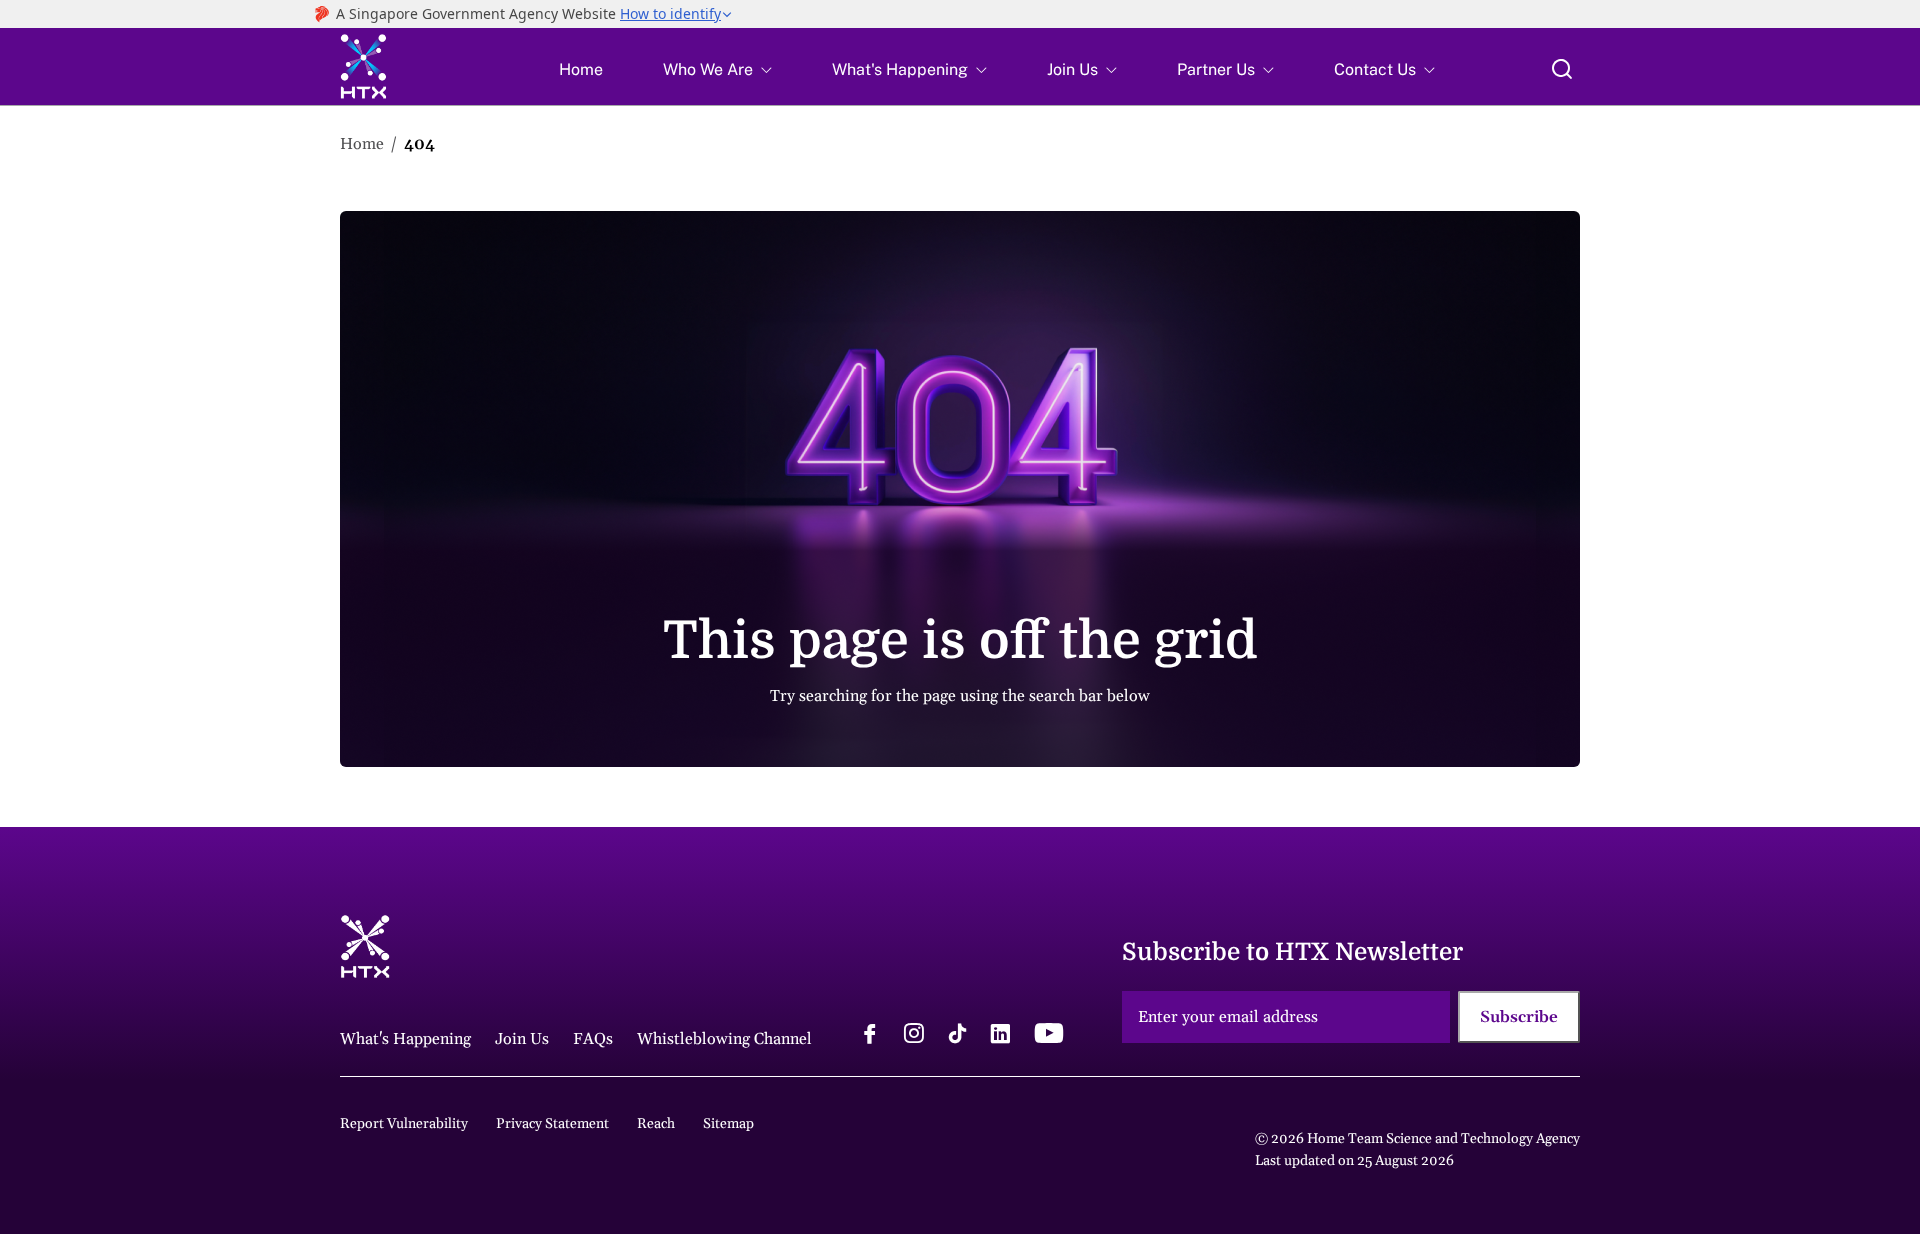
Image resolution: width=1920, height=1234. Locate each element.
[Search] (1562, 69)
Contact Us (1375, 70)
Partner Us (1216, 70)
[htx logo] (363, 69)
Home (581, 70)
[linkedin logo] (1000, 1036)
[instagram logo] (914, 1036)
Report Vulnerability (404, 1124)
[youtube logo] (1048, 1036)
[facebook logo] (870, 1036)
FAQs (593, 1039)
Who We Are (708, 70)
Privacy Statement (552, 1124)
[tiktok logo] (957, 1036)
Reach (656, 1124)
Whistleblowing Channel (724, 1039)
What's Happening (900, 70)
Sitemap (728, 1124)
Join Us (1072, 70)
